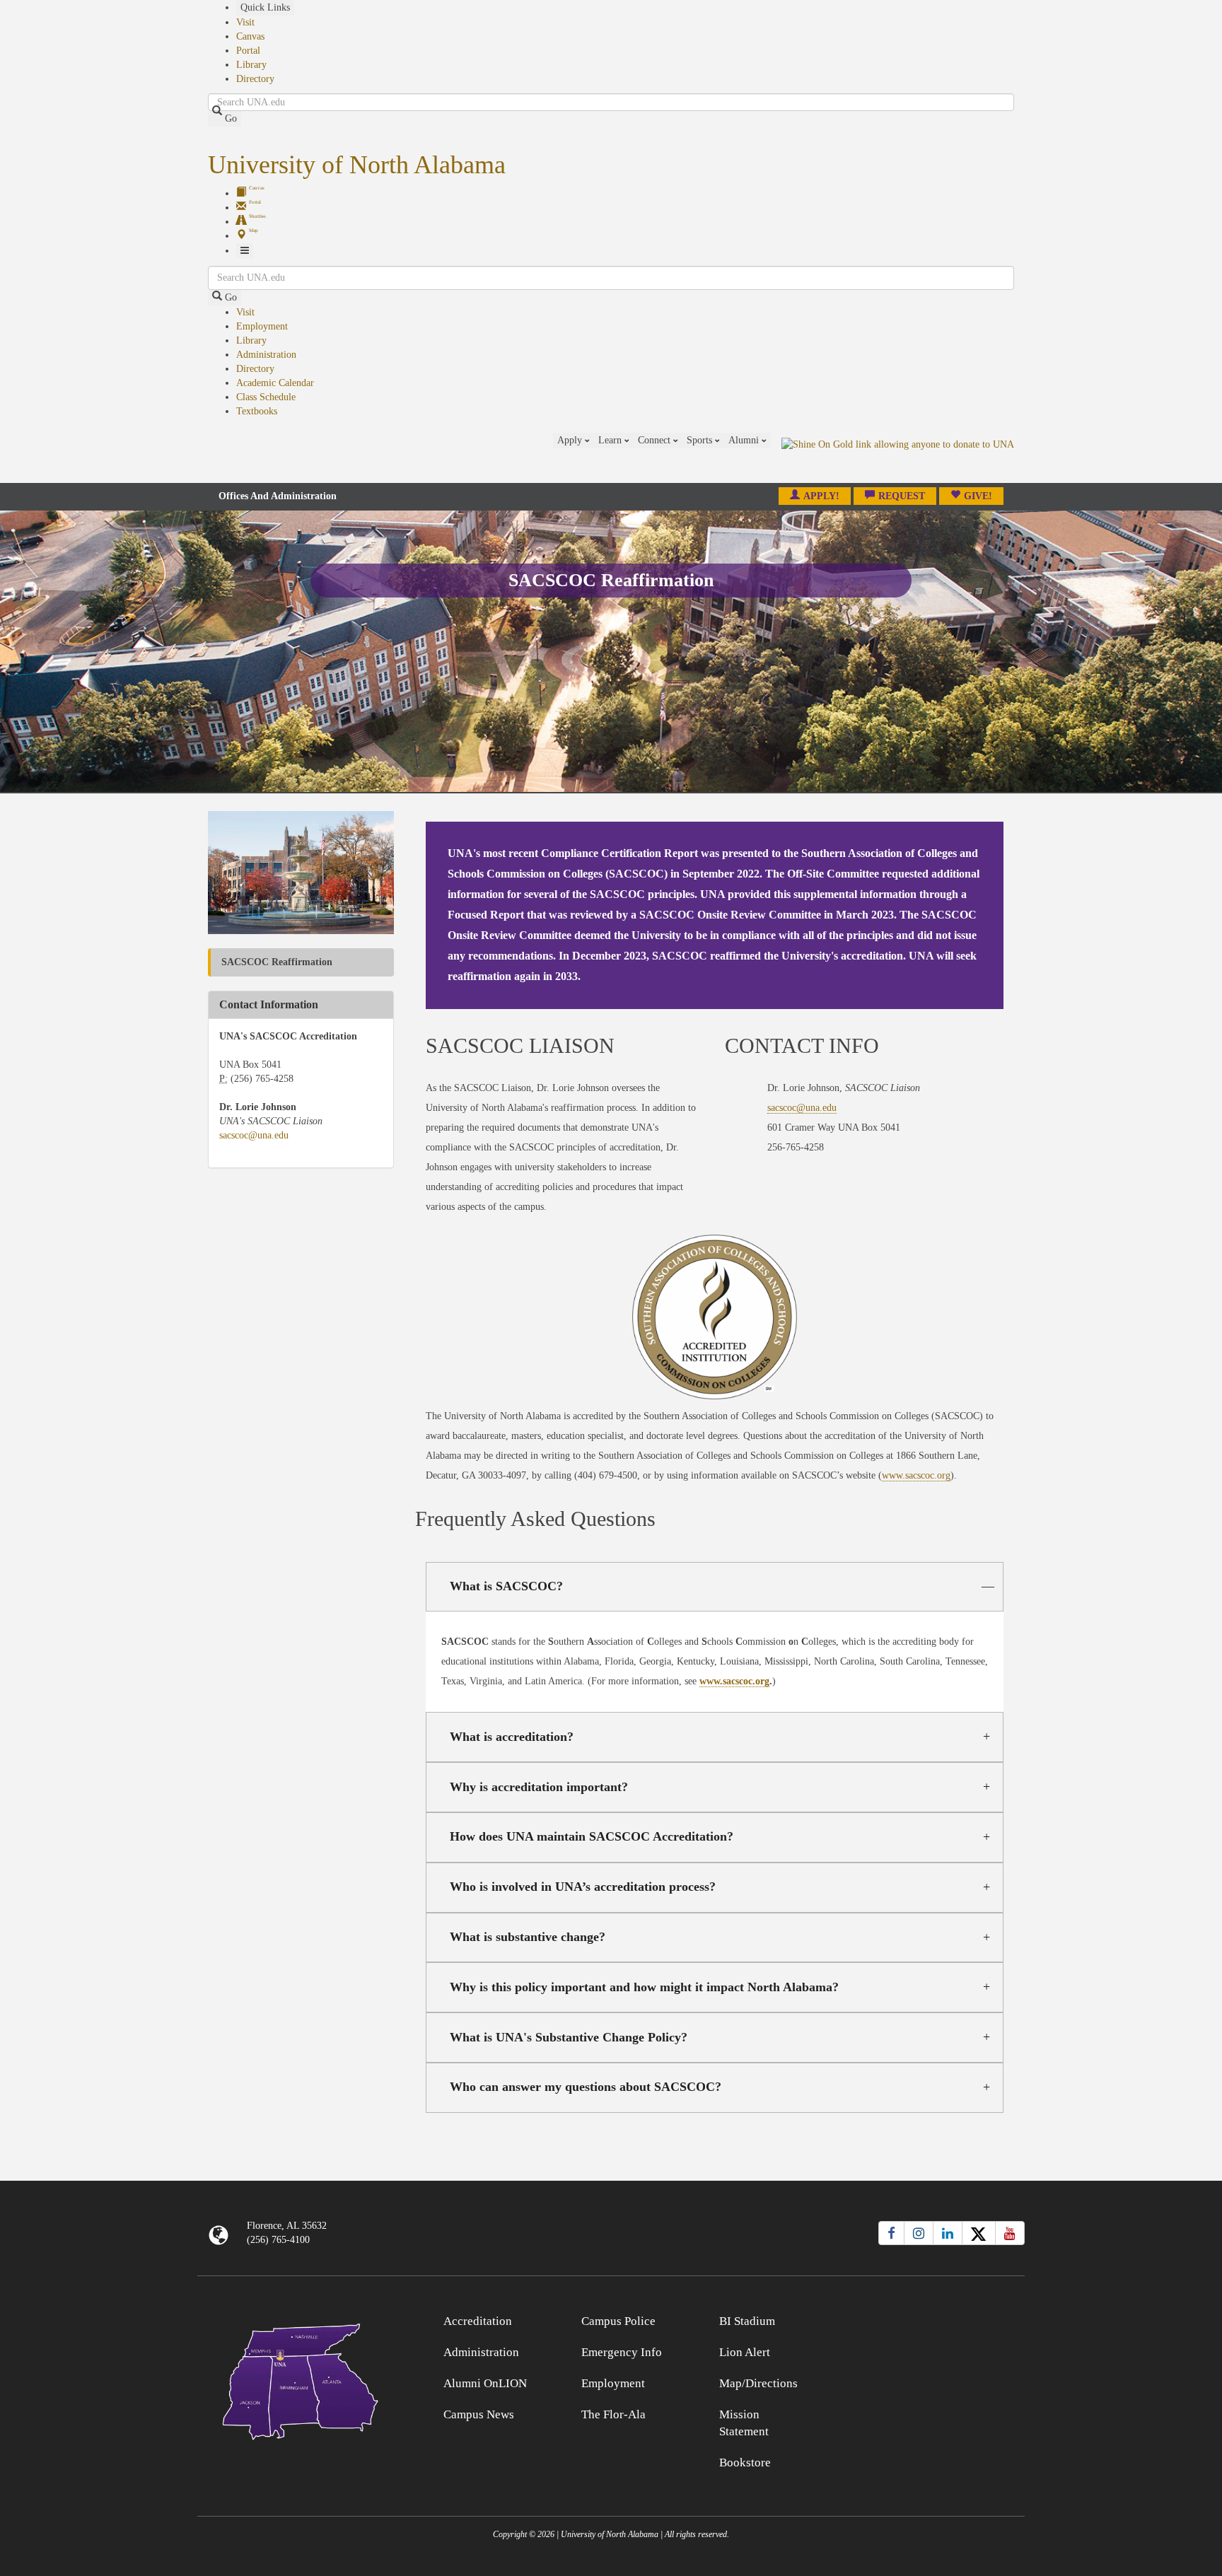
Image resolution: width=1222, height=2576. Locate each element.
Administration (266, 355)
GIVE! (978, 496)
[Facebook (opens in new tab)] (891, 2233)
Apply (571, 440)
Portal (248, 51)
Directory (255, 79)
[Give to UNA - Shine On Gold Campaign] (922, 2319)
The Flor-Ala (613, 2414)
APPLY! (821, 496)
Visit (245, 22)
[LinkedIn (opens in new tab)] (948, 2233)
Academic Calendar (275, 383)
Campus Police (618, 2321)
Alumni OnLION (485, 2383)
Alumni (745, 440)
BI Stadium (747, 2321)
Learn (611, 440)
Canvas (250, 36)
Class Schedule (266, 397)
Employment (262, 326)
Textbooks (257, 411)
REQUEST (902, 496)
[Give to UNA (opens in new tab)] (898, 457)
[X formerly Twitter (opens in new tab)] (979, 2233)
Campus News (479, 2414)
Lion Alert (745, 2352)
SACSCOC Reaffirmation (277, 962)
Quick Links (265, 7)
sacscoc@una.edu (254, 1135)
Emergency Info (622, 2352)
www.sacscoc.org (916, 1475)
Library (251, 65)
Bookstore (745, 2463)
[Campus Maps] (301, 2379)
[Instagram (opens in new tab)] (919, 2233)
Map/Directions (758, 2383)
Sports (701, 440)
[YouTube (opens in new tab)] (1010, 2233)
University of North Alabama (357, 165)
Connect (656, 440)
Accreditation (478, 2321)
